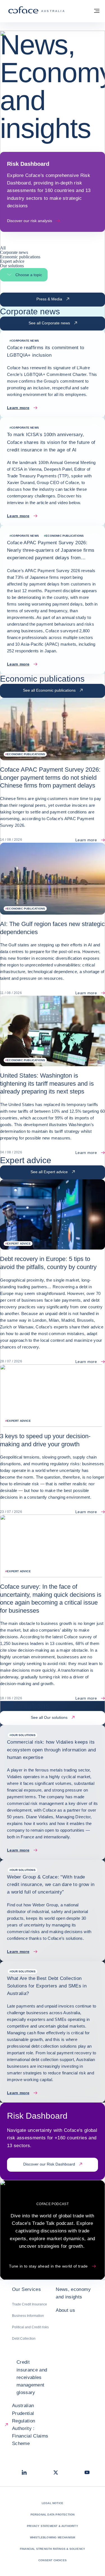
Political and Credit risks (30, 2327)
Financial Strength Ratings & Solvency (53, 2549)
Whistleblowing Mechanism (53, 2537)
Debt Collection (24, 2339)
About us (65, 2310)
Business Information (28, 2316)
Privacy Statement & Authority (53, 2526)
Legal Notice (53, 2503)
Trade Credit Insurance (30, 2304)
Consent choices (53, 2560)
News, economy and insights (73, 2293)
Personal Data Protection (53, 2515)
